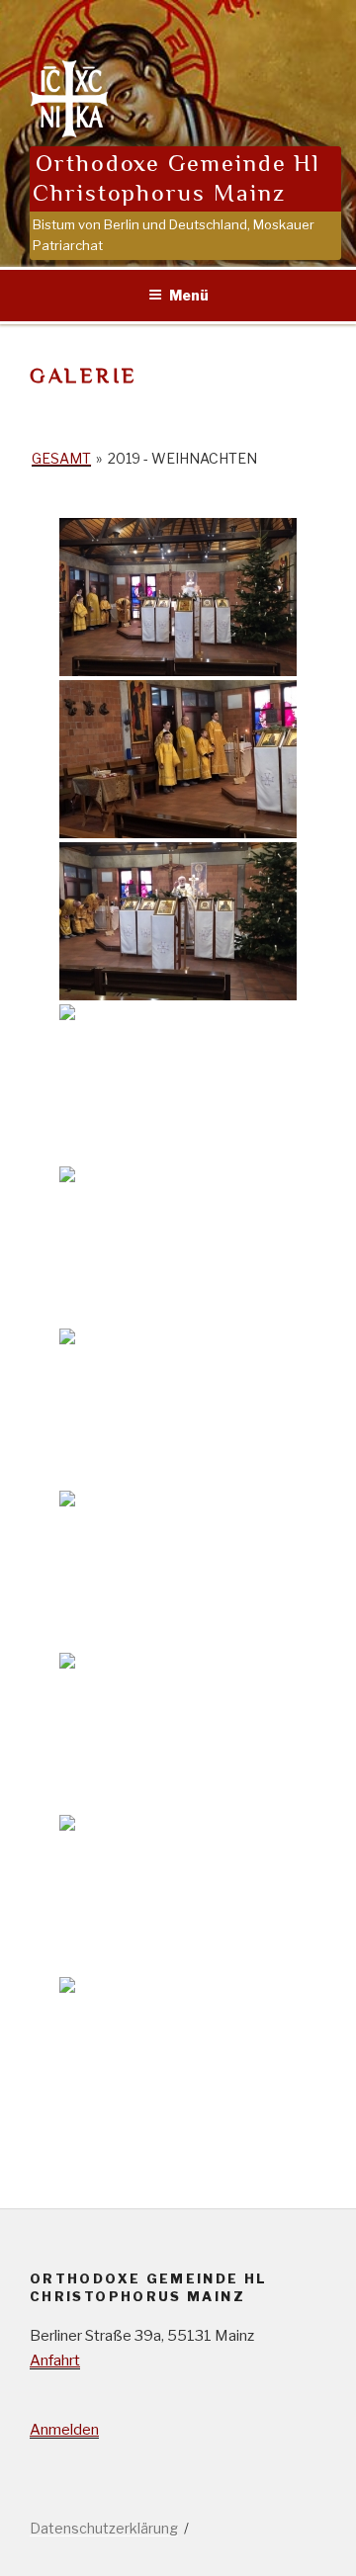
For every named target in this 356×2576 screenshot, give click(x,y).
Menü (189, 295)
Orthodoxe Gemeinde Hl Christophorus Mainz (177, 178)
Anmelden (64, 2430)
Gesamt (61, 458)
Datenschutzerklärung (104, 2528)
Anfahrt (55, 2361)
